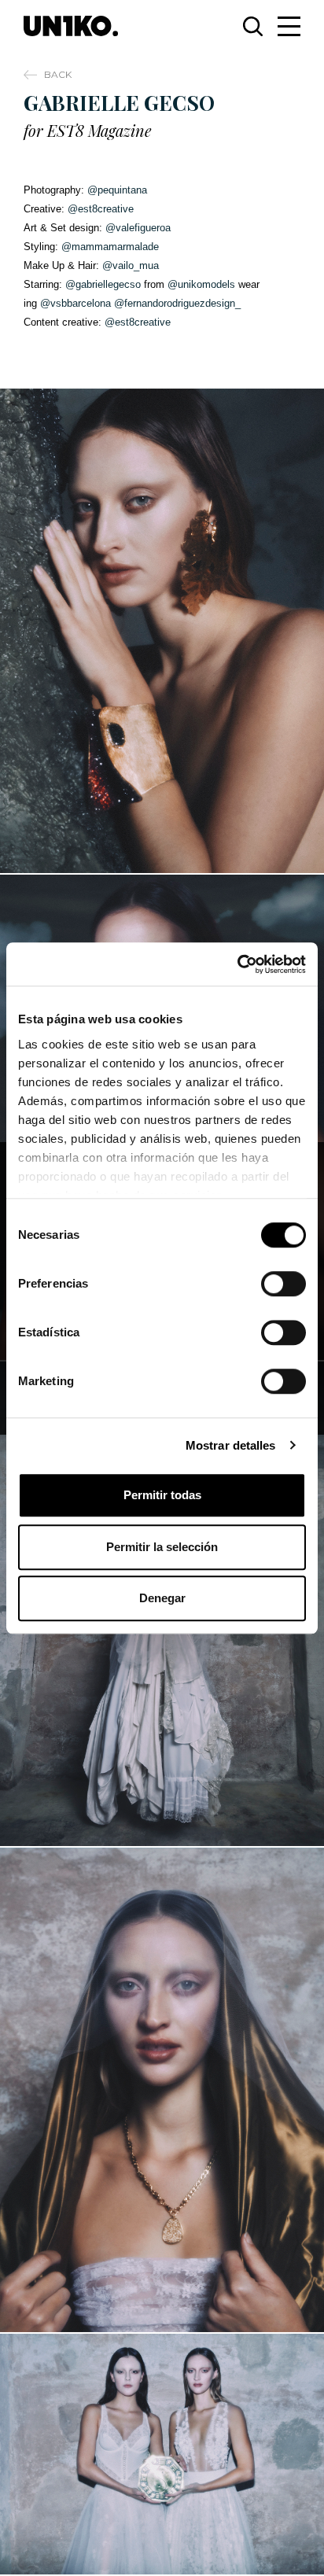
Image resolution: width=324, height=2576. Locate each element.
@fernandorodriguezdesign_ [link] (177, 303)
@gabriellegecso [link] (103, 284)
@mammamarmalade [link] (110, 247)
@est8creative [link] (101, 209)
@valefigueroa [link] (138, 228)
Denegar (162, 1598)
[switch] (283, 1284)
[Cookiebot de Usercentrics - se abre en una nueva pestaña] (237, 964)
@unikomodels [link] (201, 284)
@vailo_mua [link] (131, 265)
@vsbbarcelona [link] (75, 303)
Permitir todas (162, 1495)
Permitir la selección (162, 1547)
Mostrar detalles (231, 1445)
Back (58, 74)
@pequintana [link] (117, 190)
